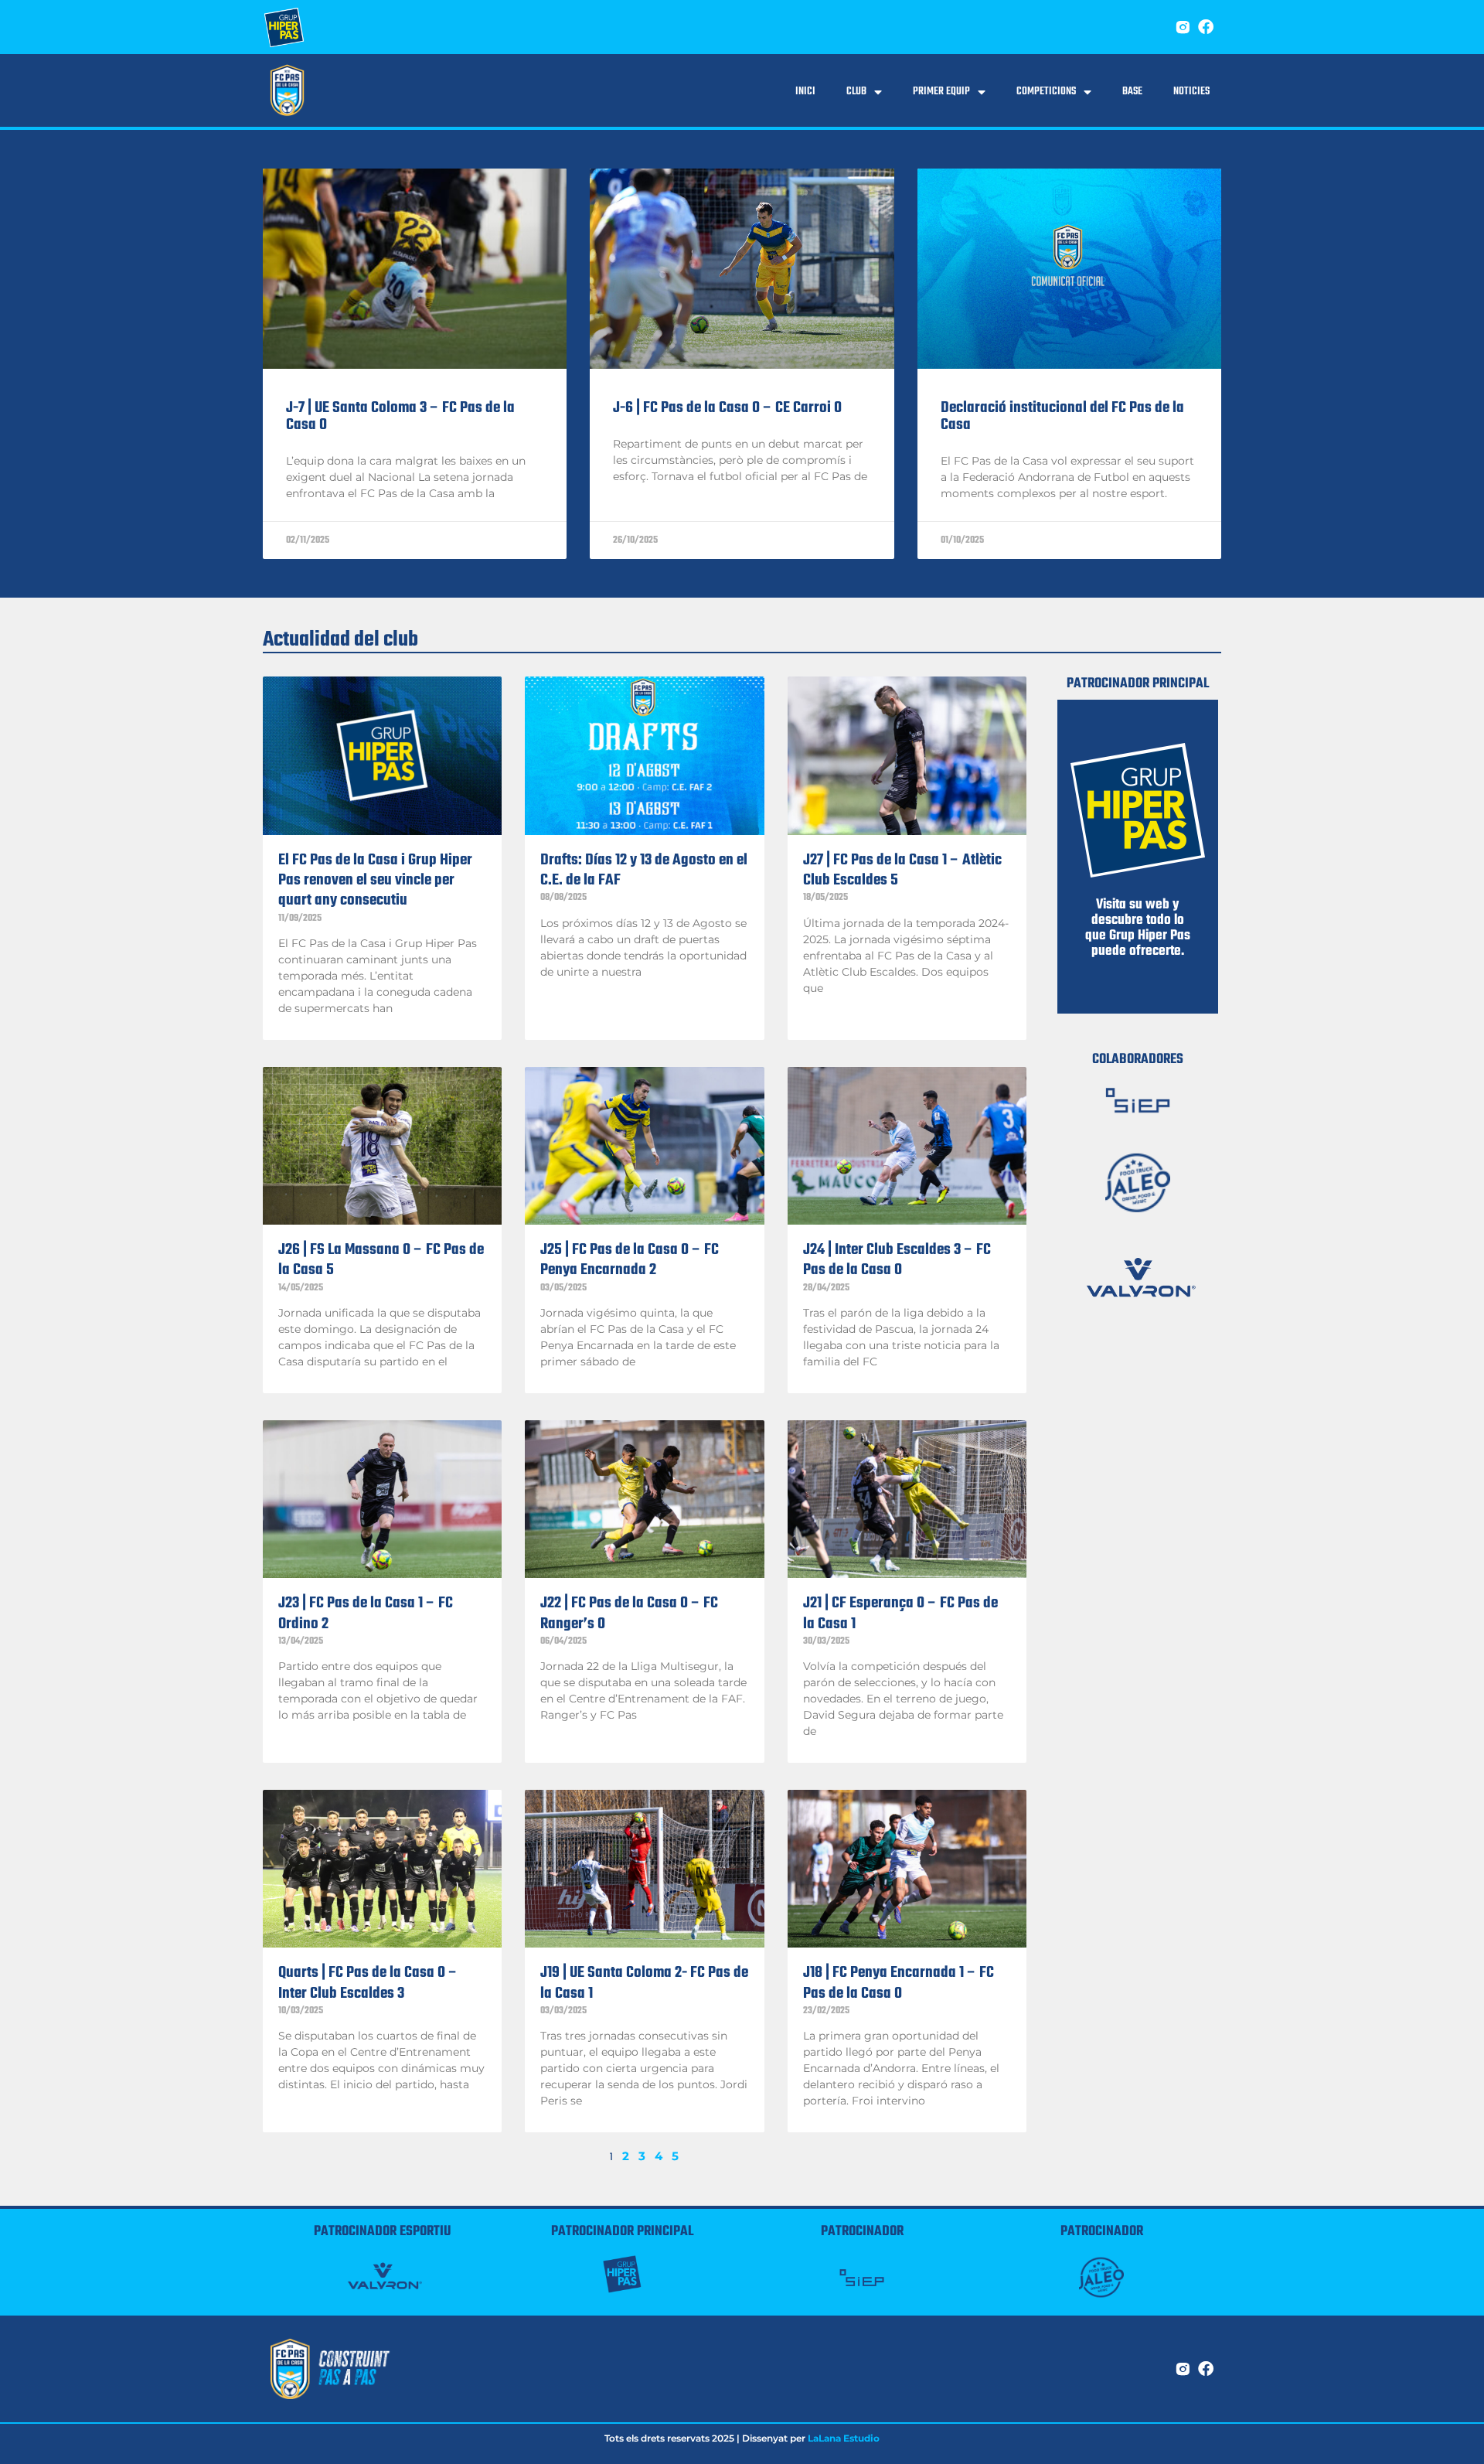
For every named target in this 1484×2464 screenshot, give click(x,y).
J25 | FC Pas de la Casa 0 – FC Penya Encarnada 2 (630, 1260)
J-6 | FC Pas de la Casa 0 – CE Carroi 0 (727, 408)
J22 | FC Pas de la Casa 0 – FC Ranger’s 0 (629, 1613)
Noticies (1191, 92)
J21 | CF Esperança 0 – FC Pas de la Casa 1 (900, 1613)
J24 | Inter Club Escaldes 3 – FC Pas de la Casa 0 (897, 1260)
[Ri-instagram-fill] (1183, 27)
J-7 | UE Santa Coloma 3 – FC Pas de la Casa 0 (400, 416)
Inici (805, 92)
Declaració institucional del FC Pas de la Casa (1062, 416)
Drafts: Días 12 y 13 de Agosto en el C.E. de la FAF (644, 870)
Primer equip (941, 92)
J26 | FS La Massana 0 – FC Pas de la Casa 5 (381, 1260)
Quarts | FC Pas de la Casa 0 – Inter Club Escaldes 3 (368, 1983)
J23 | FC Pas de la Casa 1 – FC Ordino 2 (366, 1613)
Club (856, 92)
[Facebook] (1206, 27)
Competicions (1046, 92)
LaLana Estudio (844, 2438)
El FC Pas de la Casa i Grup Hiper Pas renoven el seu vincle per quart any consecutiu (375, 881)
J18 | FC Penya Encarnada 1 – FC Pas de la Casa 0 (899, 1983)
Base (1132, 92)
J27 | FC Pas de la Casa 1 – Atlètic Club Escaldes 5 (902, 870)
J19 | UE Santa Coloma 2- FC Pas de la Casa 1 (644, 1983)
